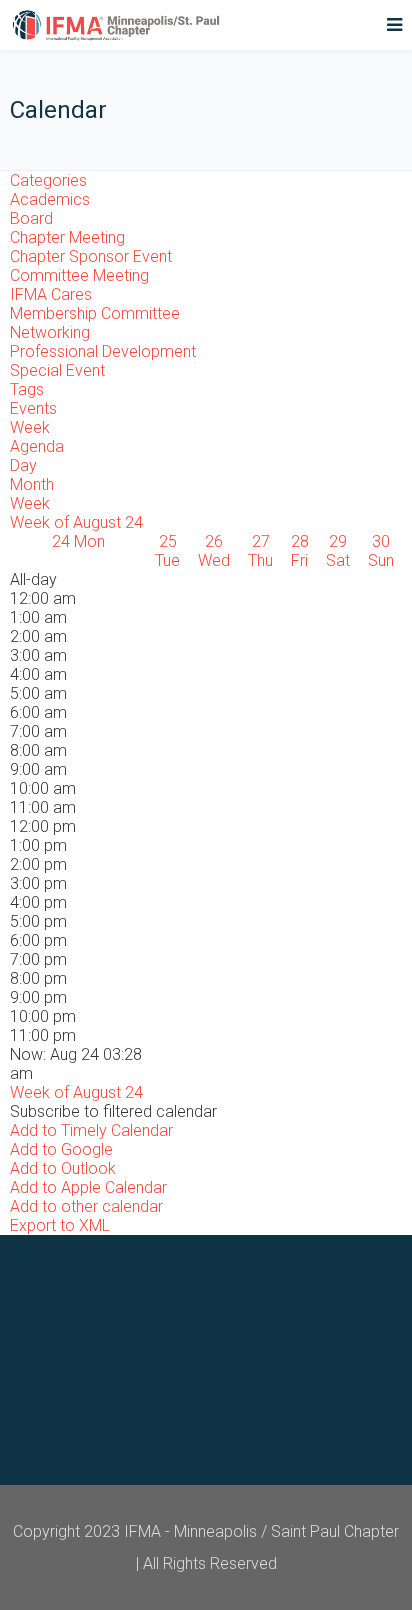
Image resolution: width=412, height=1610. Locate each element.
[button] (113, 1111)
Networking (50, 332)
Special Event (57, 370)
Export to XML (60, 1225)
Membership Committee (95, 313)
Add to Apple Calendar (88, 1187)
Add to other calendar (86, 1206)
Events (33, 408)
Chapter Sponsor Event (91, 256)
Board (31, 218)
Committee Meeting (79, 275)
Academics (50, 199)
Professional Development (103, 351)
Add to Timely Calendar (91, 1130)
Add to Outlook (63, 1168)
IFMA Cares (51, 294)
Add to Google (61, 1149)
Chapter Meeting (67, 237)
